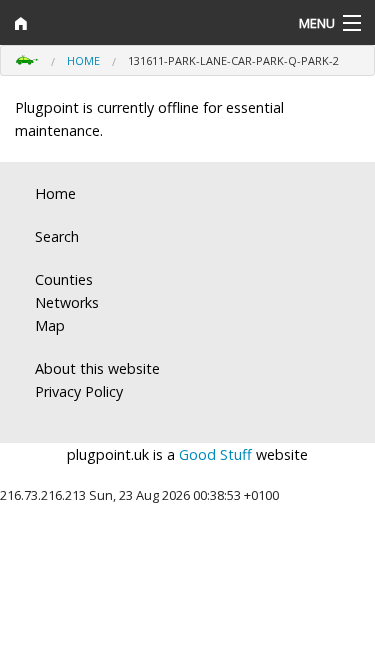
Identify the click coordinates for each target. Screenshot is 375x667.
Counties (64, 279)
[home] (140, 23)
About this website (97, 368)
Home (83, 60)
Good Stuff (215, 454)
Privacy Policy (79, 391)
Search (57, 236)
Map (50, 325)
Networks (67, 302)
